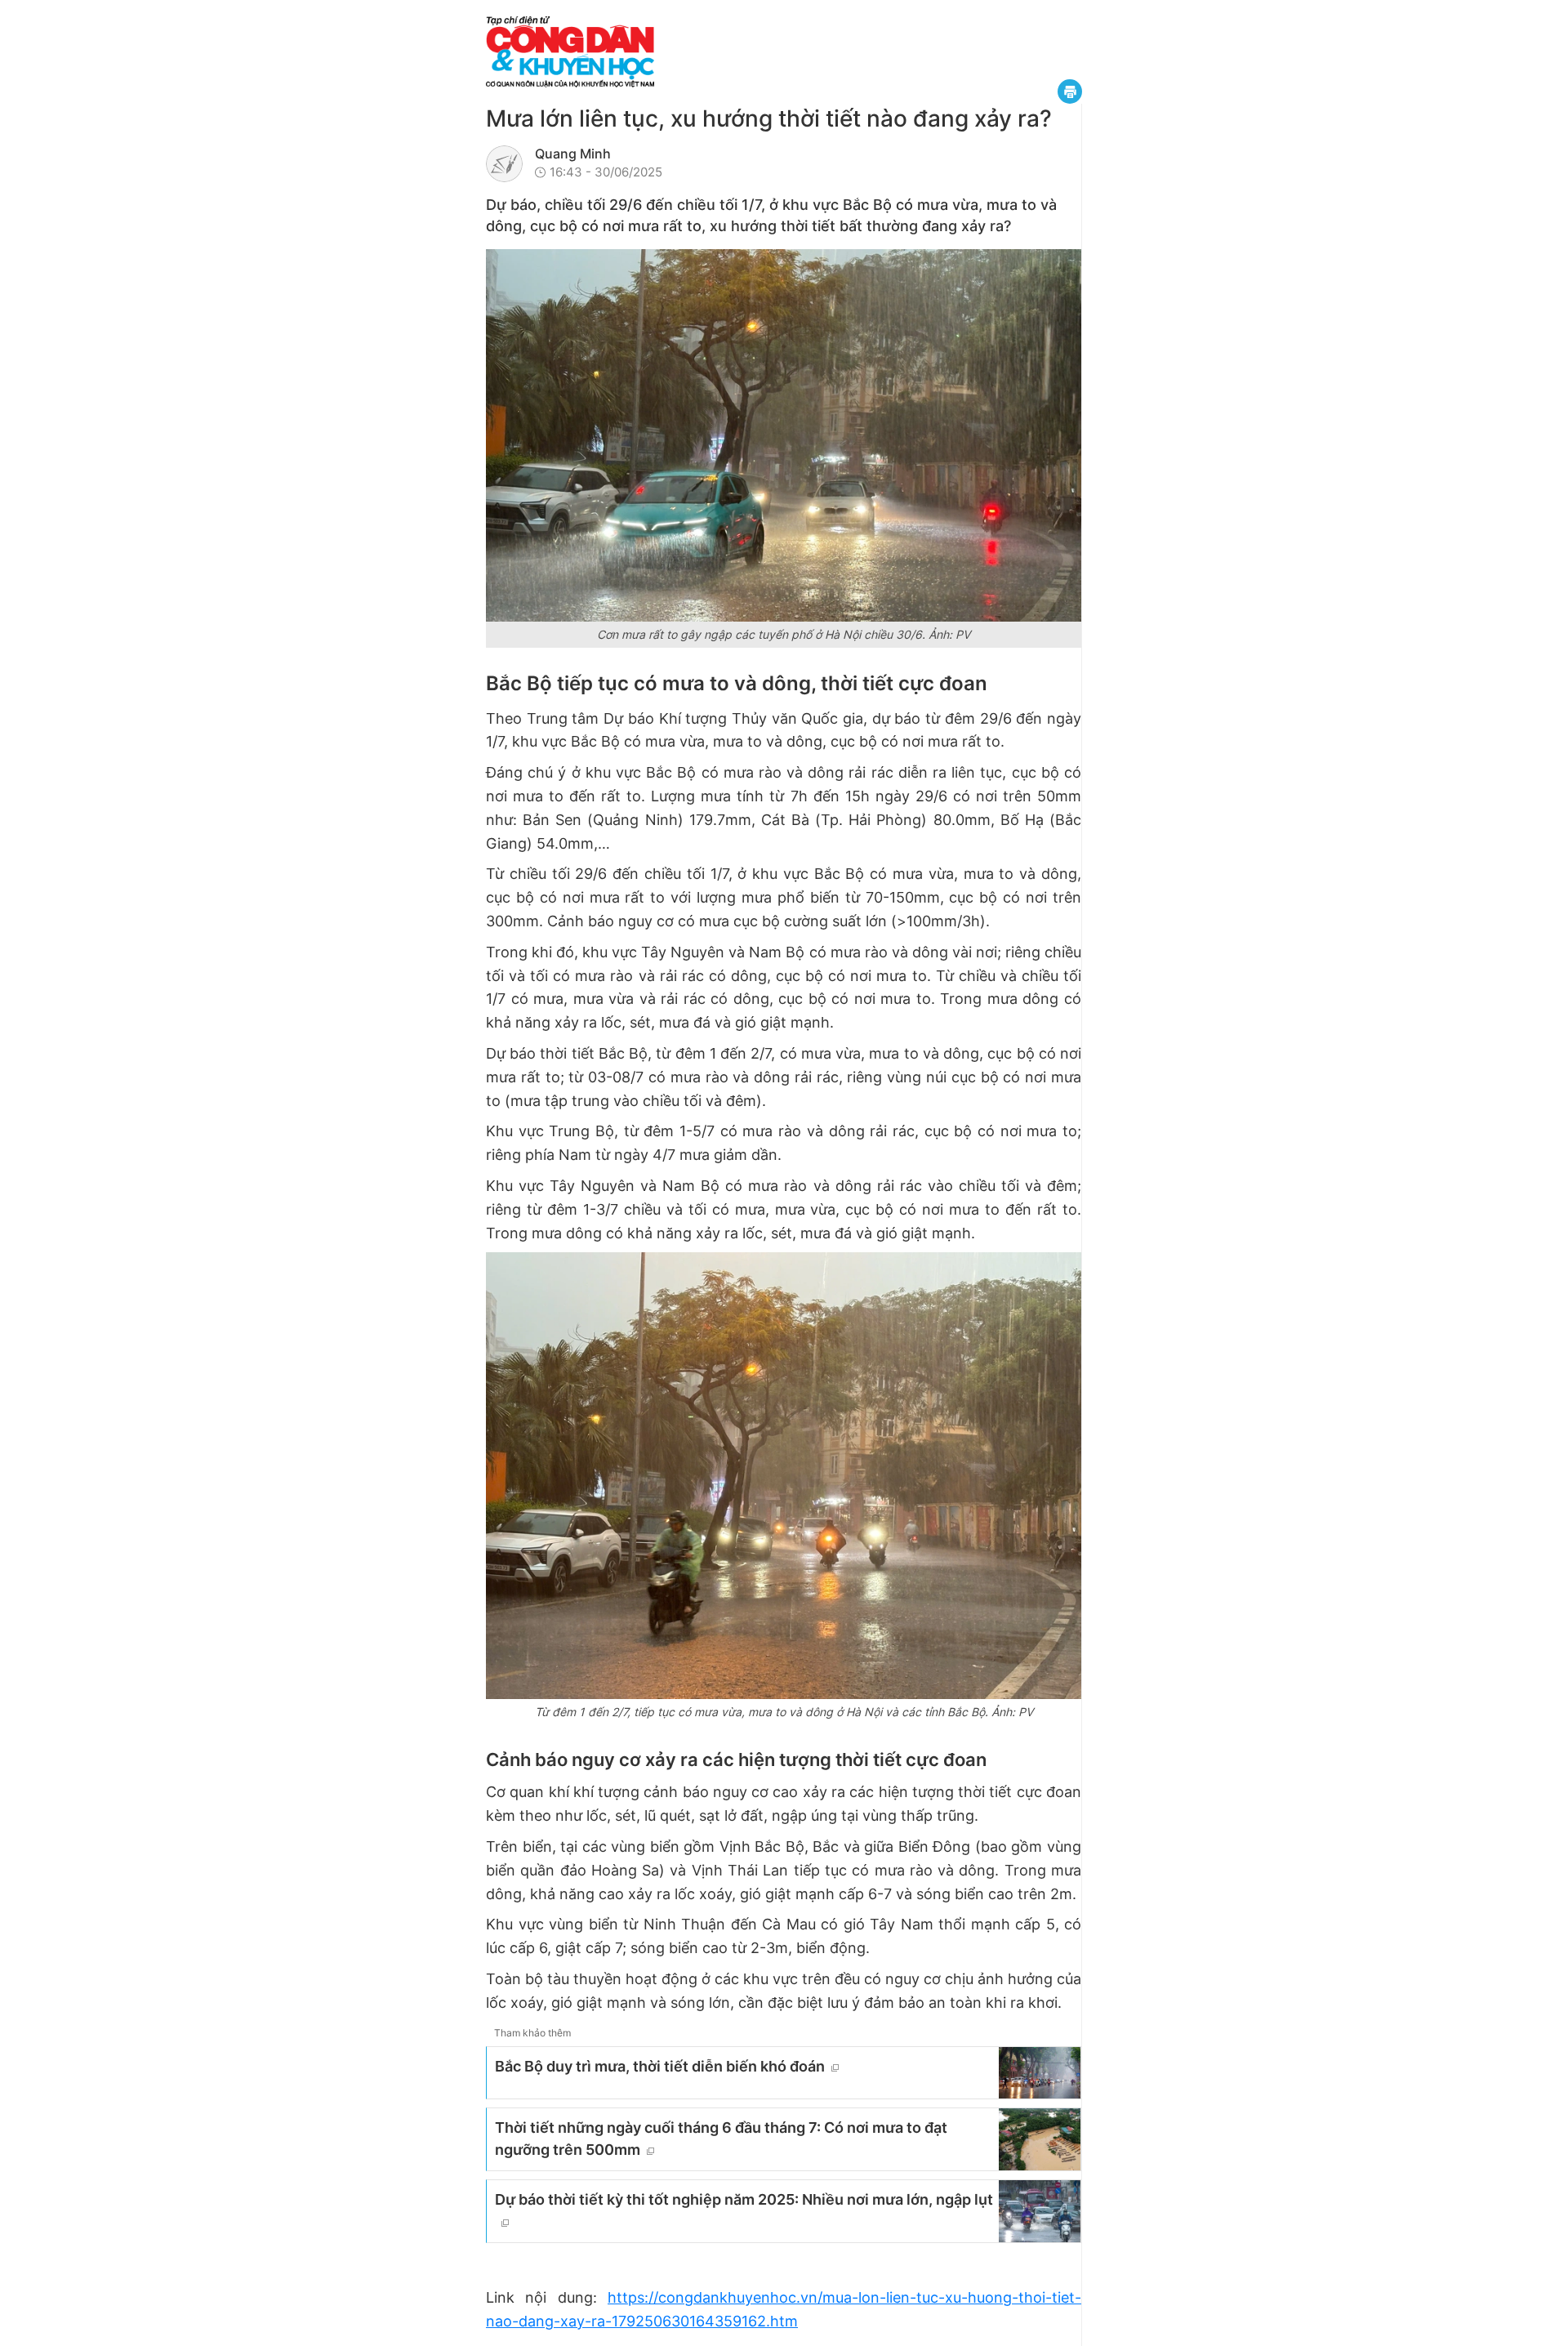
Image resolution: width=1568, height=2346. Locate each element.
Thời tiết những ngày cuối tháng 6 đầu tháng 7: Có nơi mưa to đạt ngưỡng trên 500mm (721, 2139)
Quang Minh (573, 154)
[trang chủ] (670, 52)
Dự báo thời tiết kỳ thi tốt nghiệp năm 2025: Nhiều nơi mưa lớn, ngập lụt (744, 2199)
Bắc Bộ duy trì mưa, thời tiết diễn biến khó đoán (660, 2066)
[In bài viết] (1070, 91)
